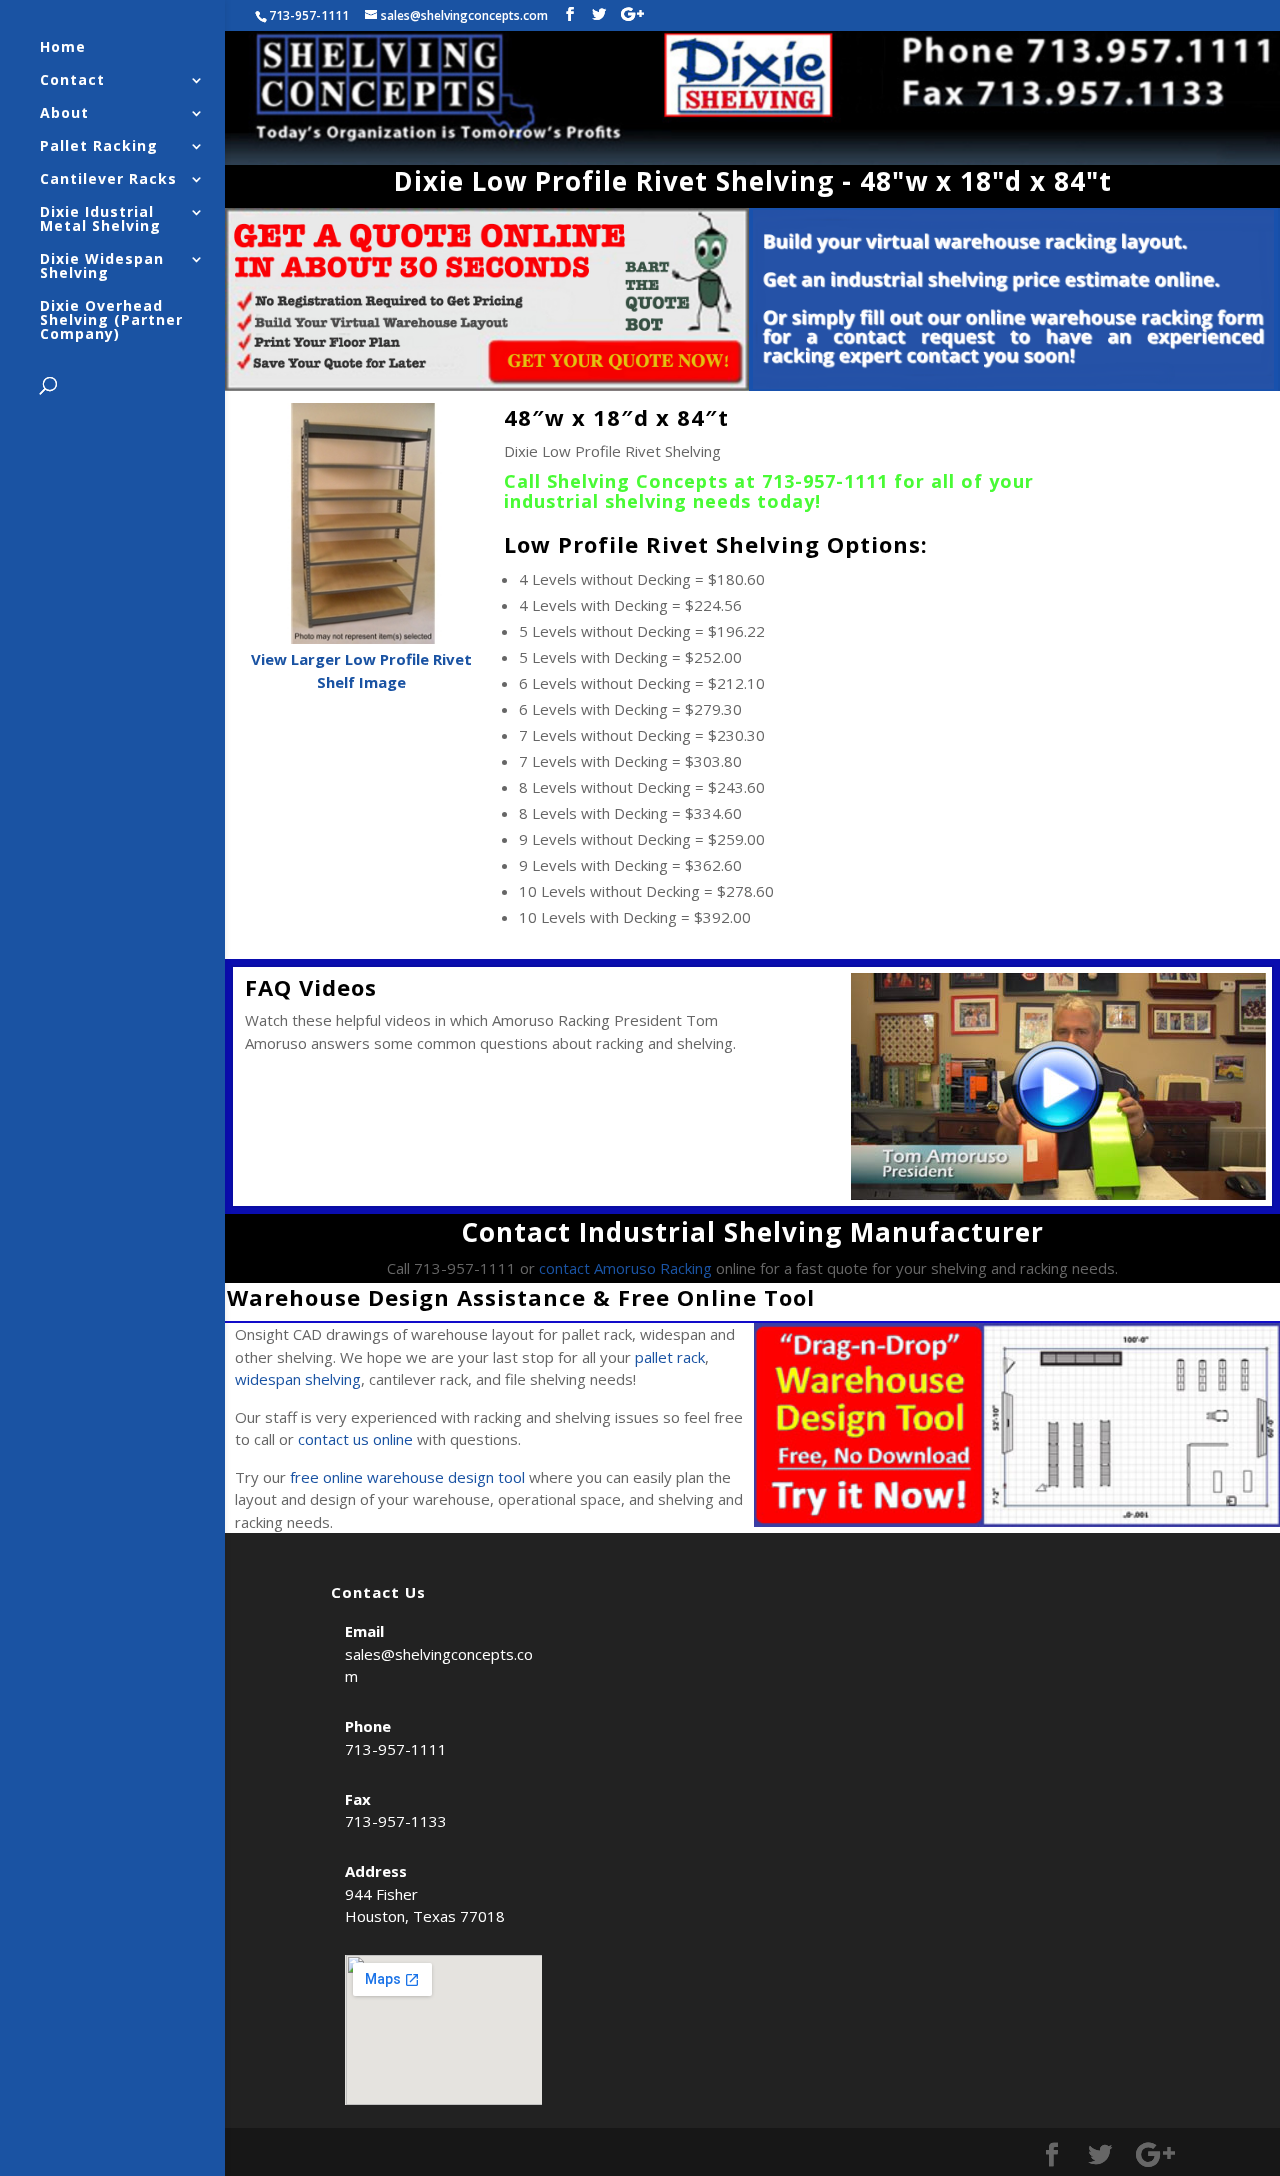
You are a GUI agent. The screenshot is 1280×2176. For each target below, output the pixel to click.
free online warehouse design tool (407, 1477)
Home (63, 48)
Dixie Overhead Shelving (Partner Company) (111, 321)
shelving (649, 501)
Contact (72, 81)
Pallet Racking (99, 147)
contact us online (355, 1439)
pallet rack (670, 1357)
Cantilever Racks (108, 180)
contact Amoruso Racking (625, 1268)
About (64, 114)
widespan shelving (298, 1379)
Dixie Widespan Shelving (102, 267)
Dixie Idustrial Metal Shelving (100, 220)
